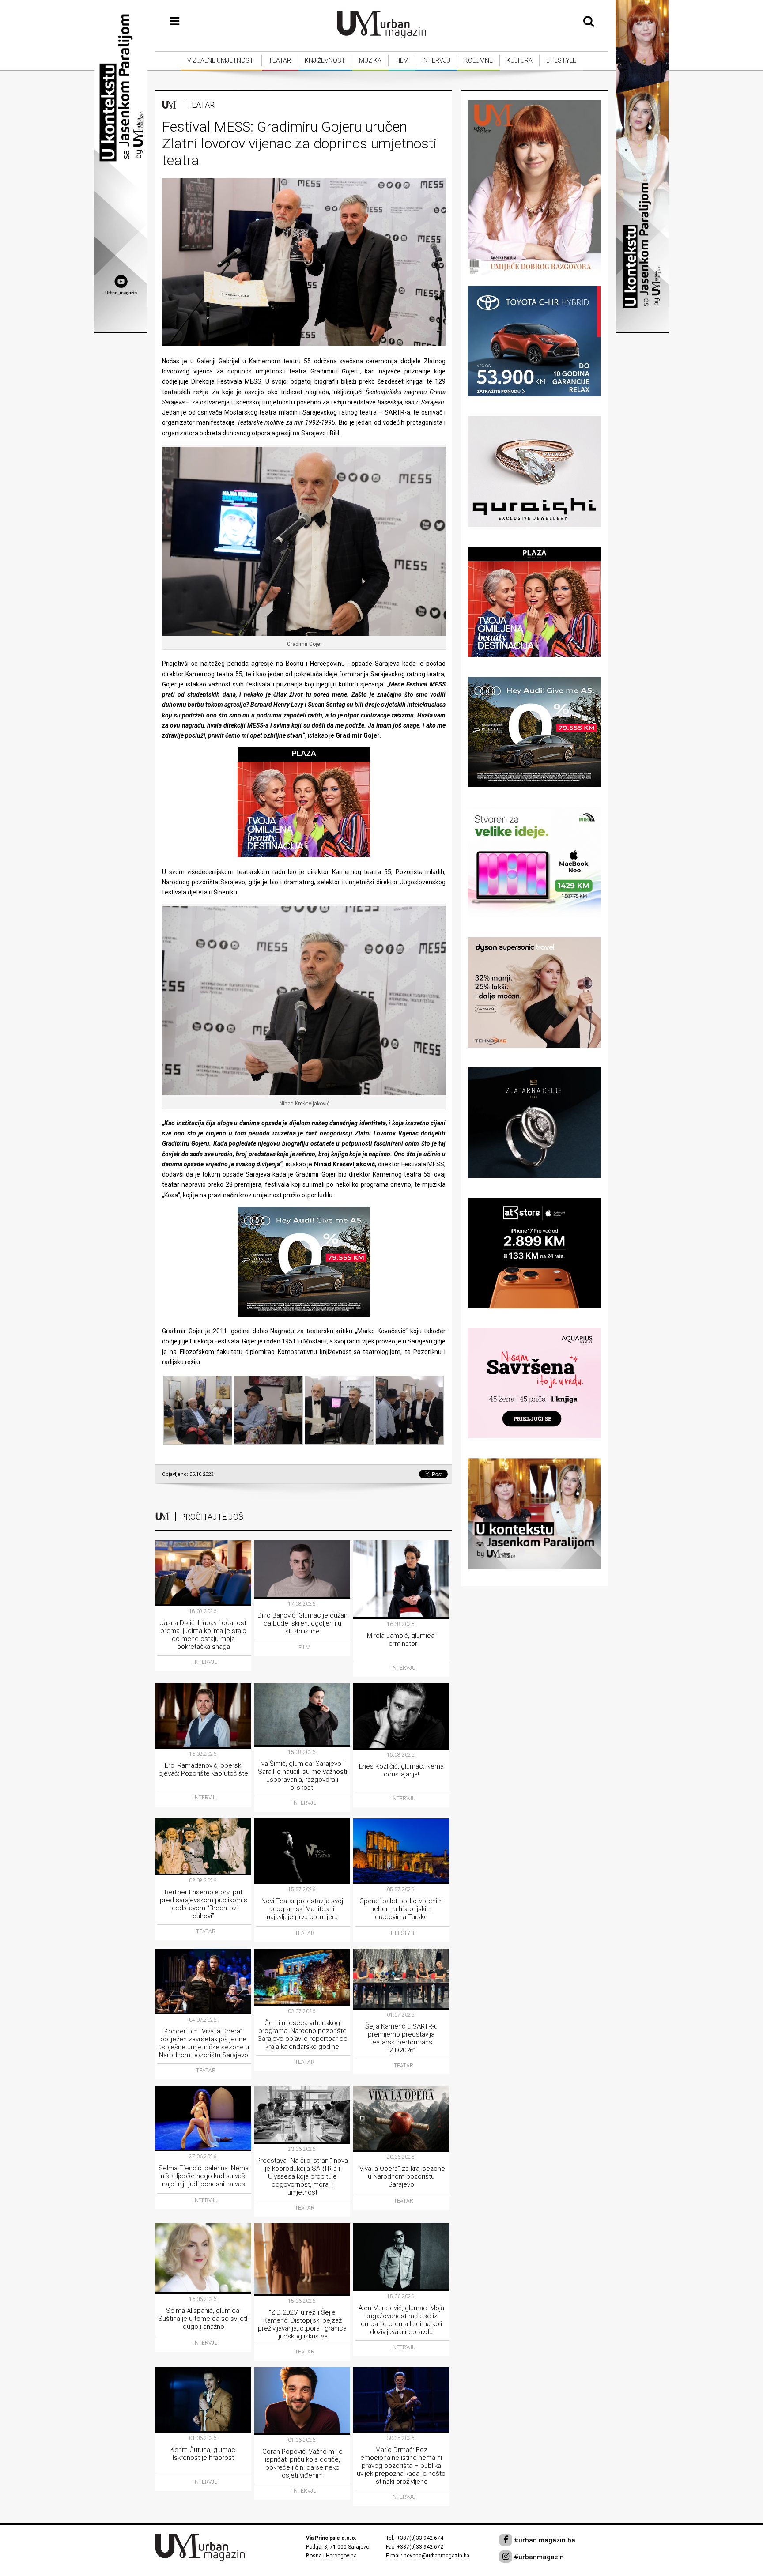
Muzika (370, 60)
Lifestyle (561, 60)
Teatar (280, 60)
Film (402, 60)
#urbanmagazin (538, 2557)
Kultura (519, 60)
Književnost (325, 60)
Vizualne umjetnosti (221, 60)
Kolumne (478, 60)
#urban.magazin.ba (544, 2540)
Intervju (436, 60)
